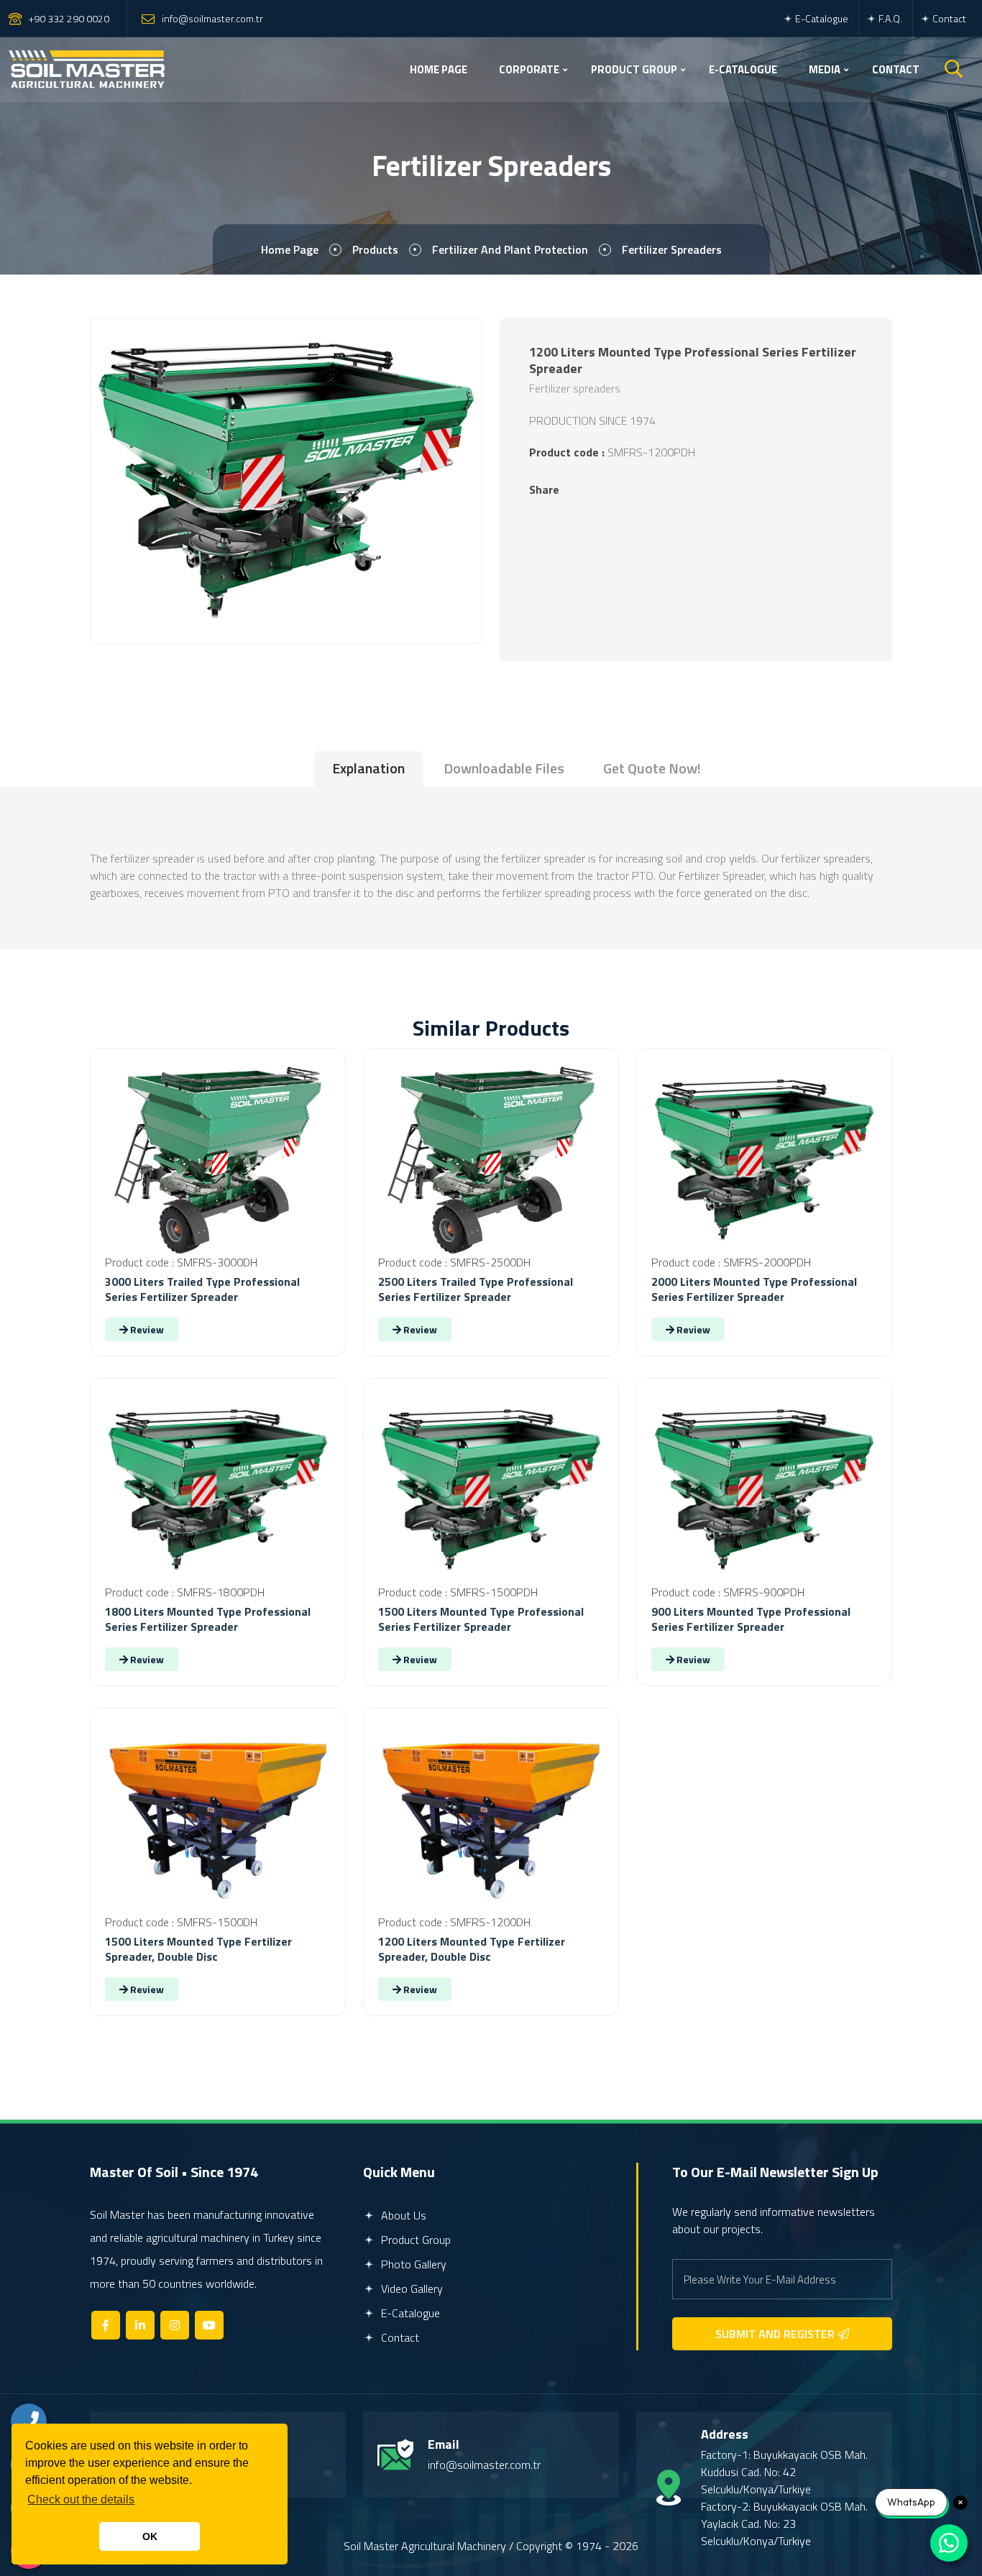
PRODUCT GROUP (634, 69)
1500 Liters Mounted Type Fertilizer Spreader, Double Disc (198, 1949)
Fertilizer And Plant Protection (510, 249)
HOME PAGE (439, 69)
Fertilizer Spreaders (672, 249)
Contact (948, 18)
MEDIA (825, 69)
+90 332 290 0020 (69, 18)
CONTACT (896, 69)
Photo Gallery (412, 2264)
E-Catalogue (821, 18)
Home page (290, 249)
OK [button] (150, 2536)
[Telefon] (29, 2421)
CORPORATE (529, 69)
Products (375, 249)
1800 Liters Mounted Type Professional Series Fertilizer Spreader (208, 1619)
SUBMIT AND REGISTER (776, 2334)
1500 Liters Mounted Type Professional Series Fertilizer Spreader (481, 1619)
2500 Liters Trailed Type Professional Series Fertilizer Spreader (476, 1289)
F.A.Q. (889, 18)
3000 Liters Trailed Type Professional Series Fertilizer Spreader (202, 1289)
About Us (402, 2215)
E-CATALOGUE (743, 69)
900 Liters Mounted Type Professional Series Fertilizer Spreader (751, 1619)
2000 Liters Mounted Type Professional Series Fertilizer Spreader (754, 1289)
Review (146, 1329)
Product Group (414, 2240)
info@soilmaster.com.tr (212, 18)
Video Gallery (410, 2288)
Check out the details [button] (81, 2499)
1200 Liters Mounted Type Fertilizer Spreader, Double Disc (472, 1949)
